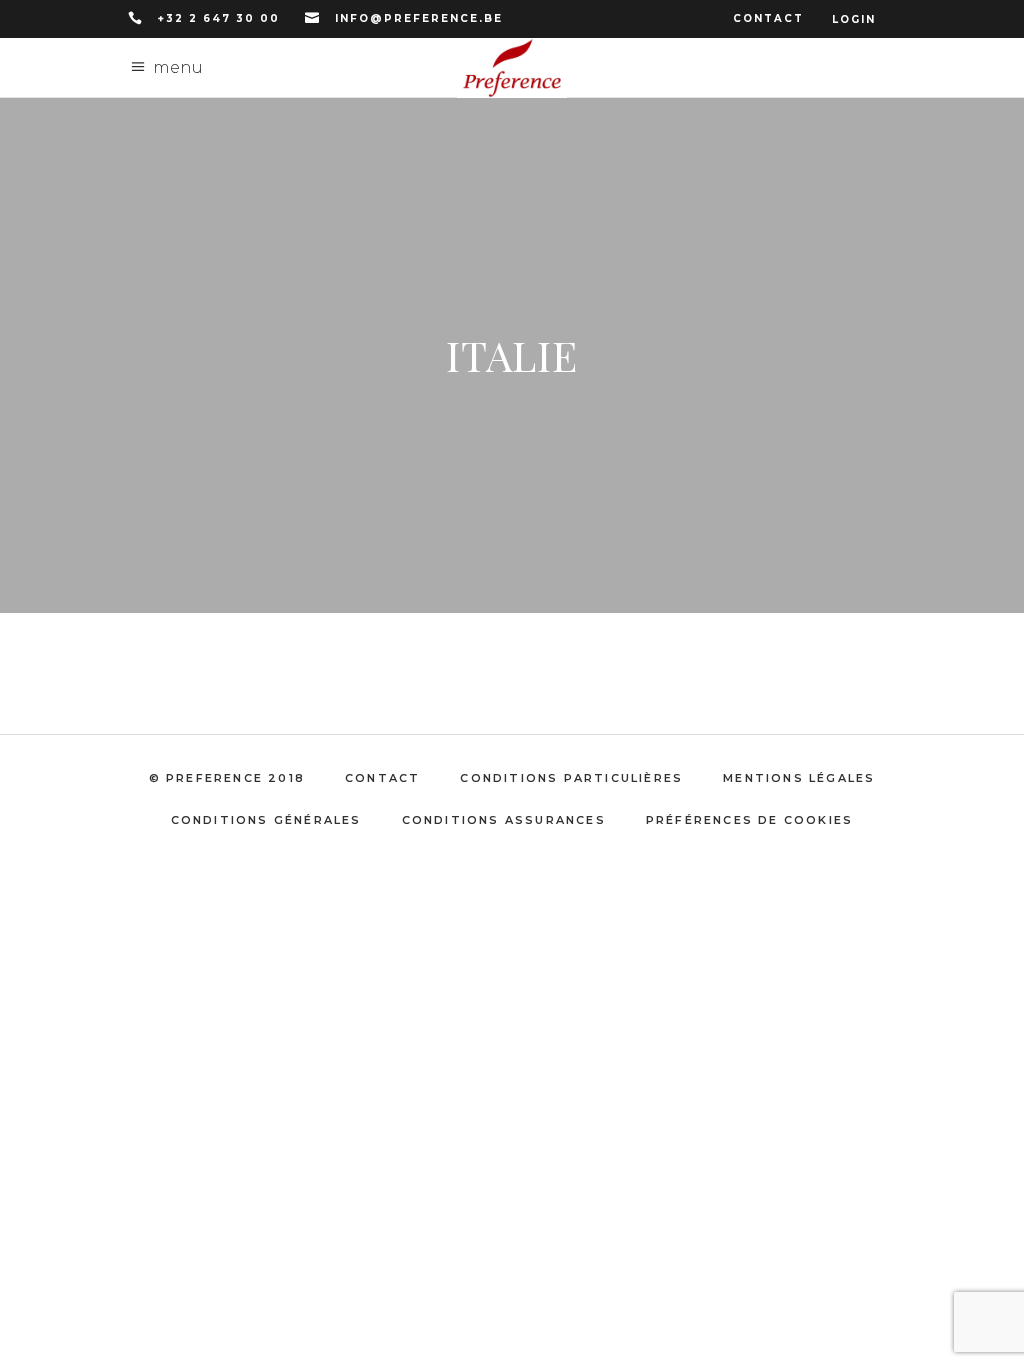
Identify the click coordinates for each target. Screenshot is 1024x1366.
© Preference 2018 (227, 778)
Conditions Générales (266, 820)
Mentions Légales (799, 778)
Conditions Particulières (571, 778)
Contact (768, 18)
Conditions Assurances (504, 820)
